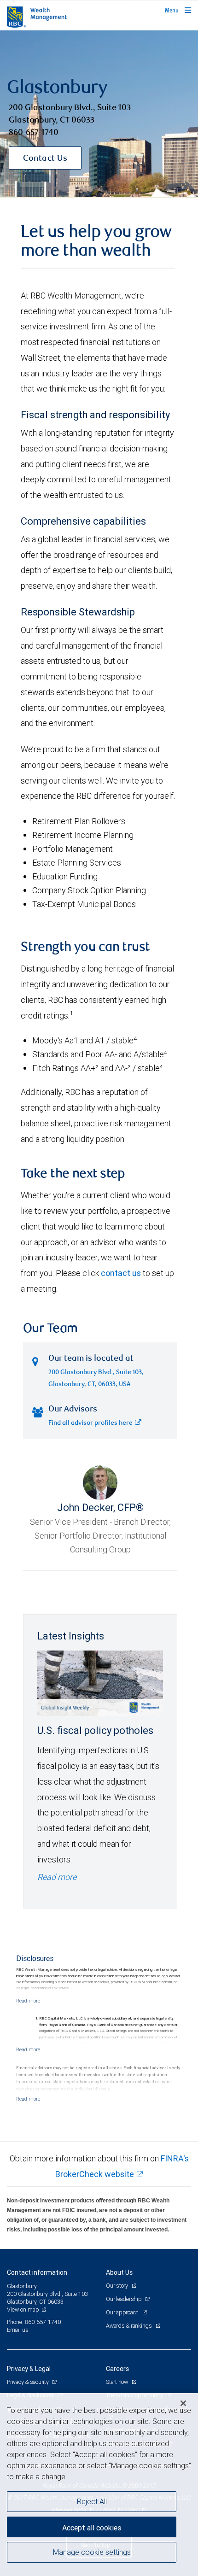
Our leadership (124, 2299)
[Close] (183, 2403)
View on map (23, 2310)
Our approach (123, 2312)
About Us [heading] (119, 2272)
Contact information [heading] (37, 2272)
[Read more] (28, 2001)
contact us (121, 1273)
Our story (118, 2286)
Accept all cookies (92, 2528)
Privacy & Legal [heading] (29, 2369)
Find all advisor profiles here (90, 1423)
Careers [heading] (117, 2369)
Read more (57, 1877)
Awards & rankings (130, 2326)
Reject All (92, 2501)
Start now (118, 2382)
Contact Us (45, 159)
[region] (99, 2485)
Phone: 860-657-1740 (34, 2322)
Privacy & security (28, 2382)
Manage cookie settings (92, 2552)
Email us (18, 2330)
